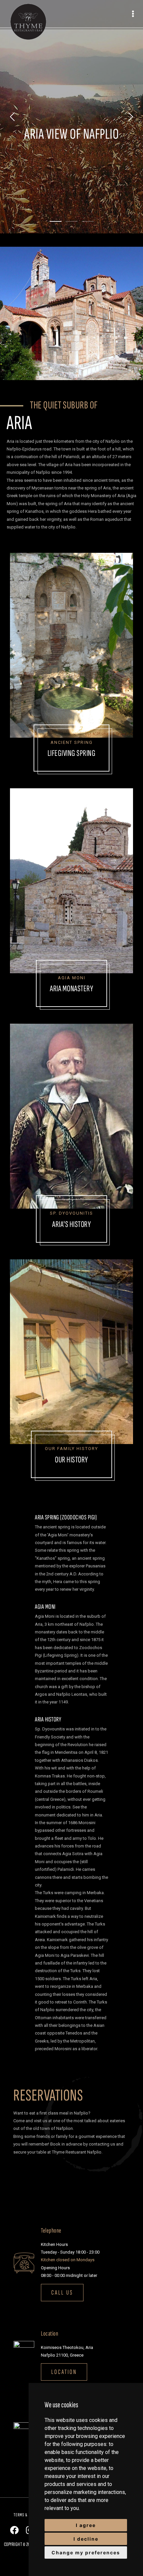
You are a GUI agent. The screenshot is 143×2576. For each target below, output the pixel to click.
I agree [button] (86, 2525)
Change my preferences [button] (86, 2552)
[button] (62, 2293)
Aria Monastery (71, 989)
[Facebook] (14, 2530)
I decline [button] (86, 2539)
